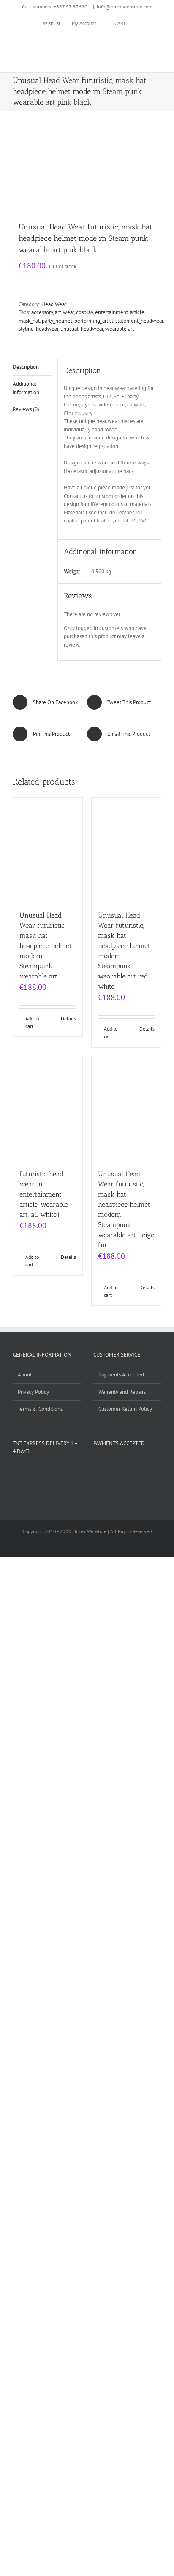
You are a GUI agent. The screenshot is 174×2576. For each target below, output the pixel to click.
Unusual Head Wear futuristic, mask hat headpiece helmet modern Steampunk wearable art (46, 946)
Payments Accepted (121, 1375)
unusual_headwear (82, 329)
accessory (42, 312)
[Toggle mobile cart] (128, 46)
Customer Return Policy (125, 1409)
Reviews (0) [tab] (26, 409)
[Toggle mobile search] (143, 46)
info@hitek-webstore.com (125, 7)
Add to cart (32, 1022)
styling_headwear (38, 329)
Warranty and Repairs (122, 1392)
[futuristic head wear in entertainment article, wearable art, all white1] (48, 1108)
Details (68, 1019)
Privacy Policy (33, 1392)
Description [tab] (26, 367)
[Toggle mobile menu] (158, 46)
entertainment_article (120, 312)
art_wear (64, 312)
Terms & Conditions (40, 1409)
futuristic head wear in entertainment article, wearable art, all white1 (44, 1194)
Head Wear (54, 304)
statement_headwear (139, 321)
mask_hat (29, 321)
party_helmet (57, 321)
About (25, 1375)
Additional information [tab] (26, 388)
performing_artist (94, 321)
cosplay (84, 312)
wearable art (120, 329)
